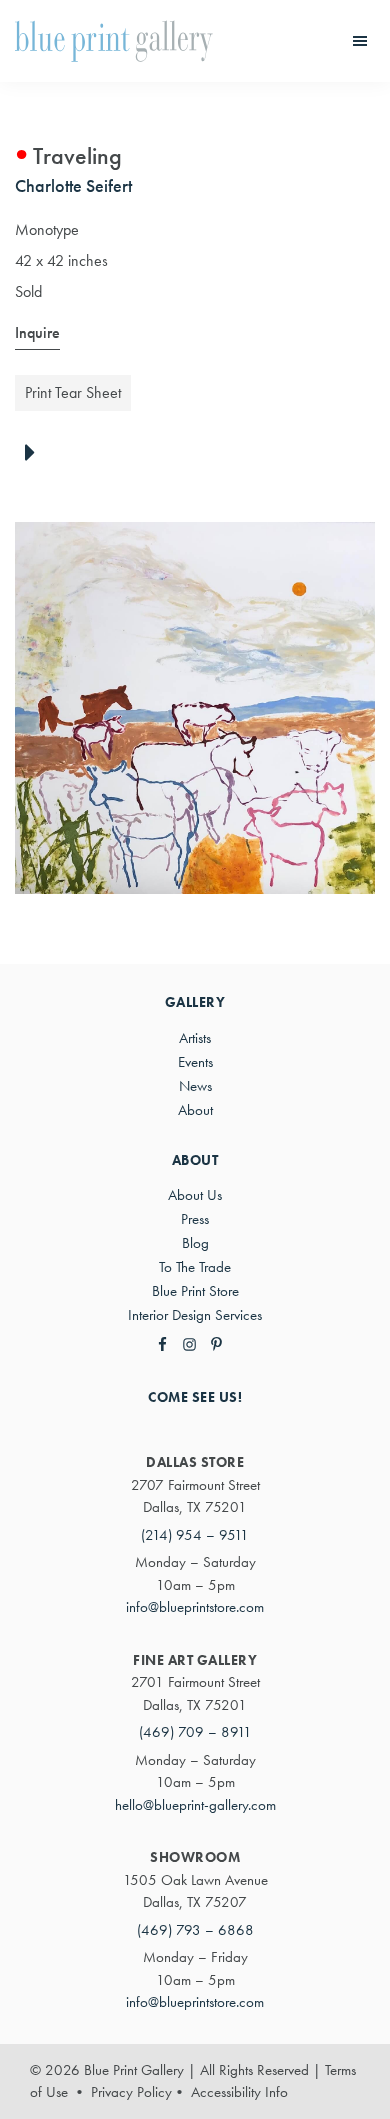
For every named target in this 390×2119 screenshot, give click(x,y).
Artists (195, 1038)
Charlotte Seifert (73, 185)
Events (195, 1062)
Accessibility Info (239, 2092)
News (195, 1086)
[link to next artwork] (35, 454)
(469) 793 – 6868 (195, 1930)
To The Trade (195, 1267)
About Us (195, 1195)
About (195, 1110)
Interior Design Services (195, 1315)
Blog (195, 1243)
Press (195, 1219)
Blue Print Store (195, 1291)
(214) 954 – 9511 (195, 1535)
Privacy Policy (131, 2092)
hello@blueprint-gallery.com (195, 1805)
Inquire (37, 332)
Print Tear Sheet (73, 392)
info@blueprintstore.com (195, 1607)
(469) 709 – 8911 (195, 1732)
